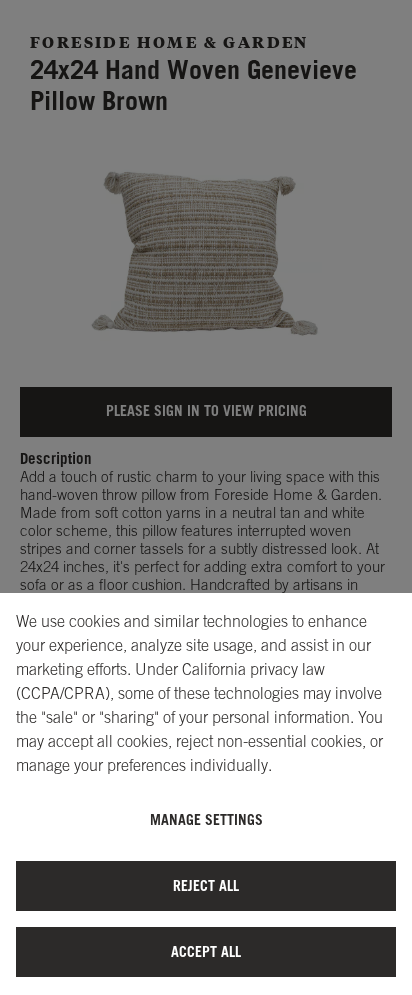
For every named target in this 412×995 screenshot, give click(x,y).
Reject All (206, 885)
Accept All (206, 951)
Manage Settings (206, 819)
